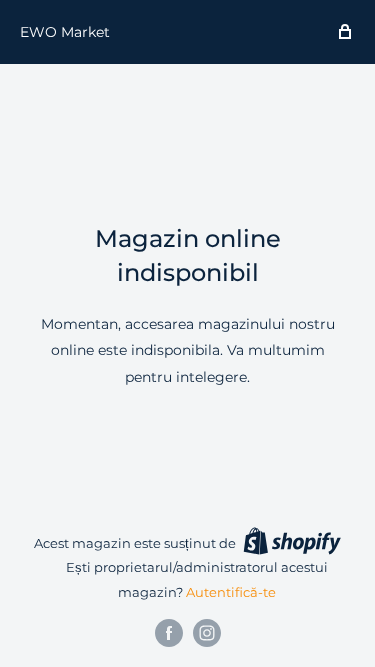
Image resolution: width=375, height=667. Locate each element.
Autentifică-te (231, 592)
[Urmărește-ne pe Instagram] (207, 633)
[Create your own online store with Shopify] (292, 541)
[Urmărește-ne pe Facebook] (169, 633)
